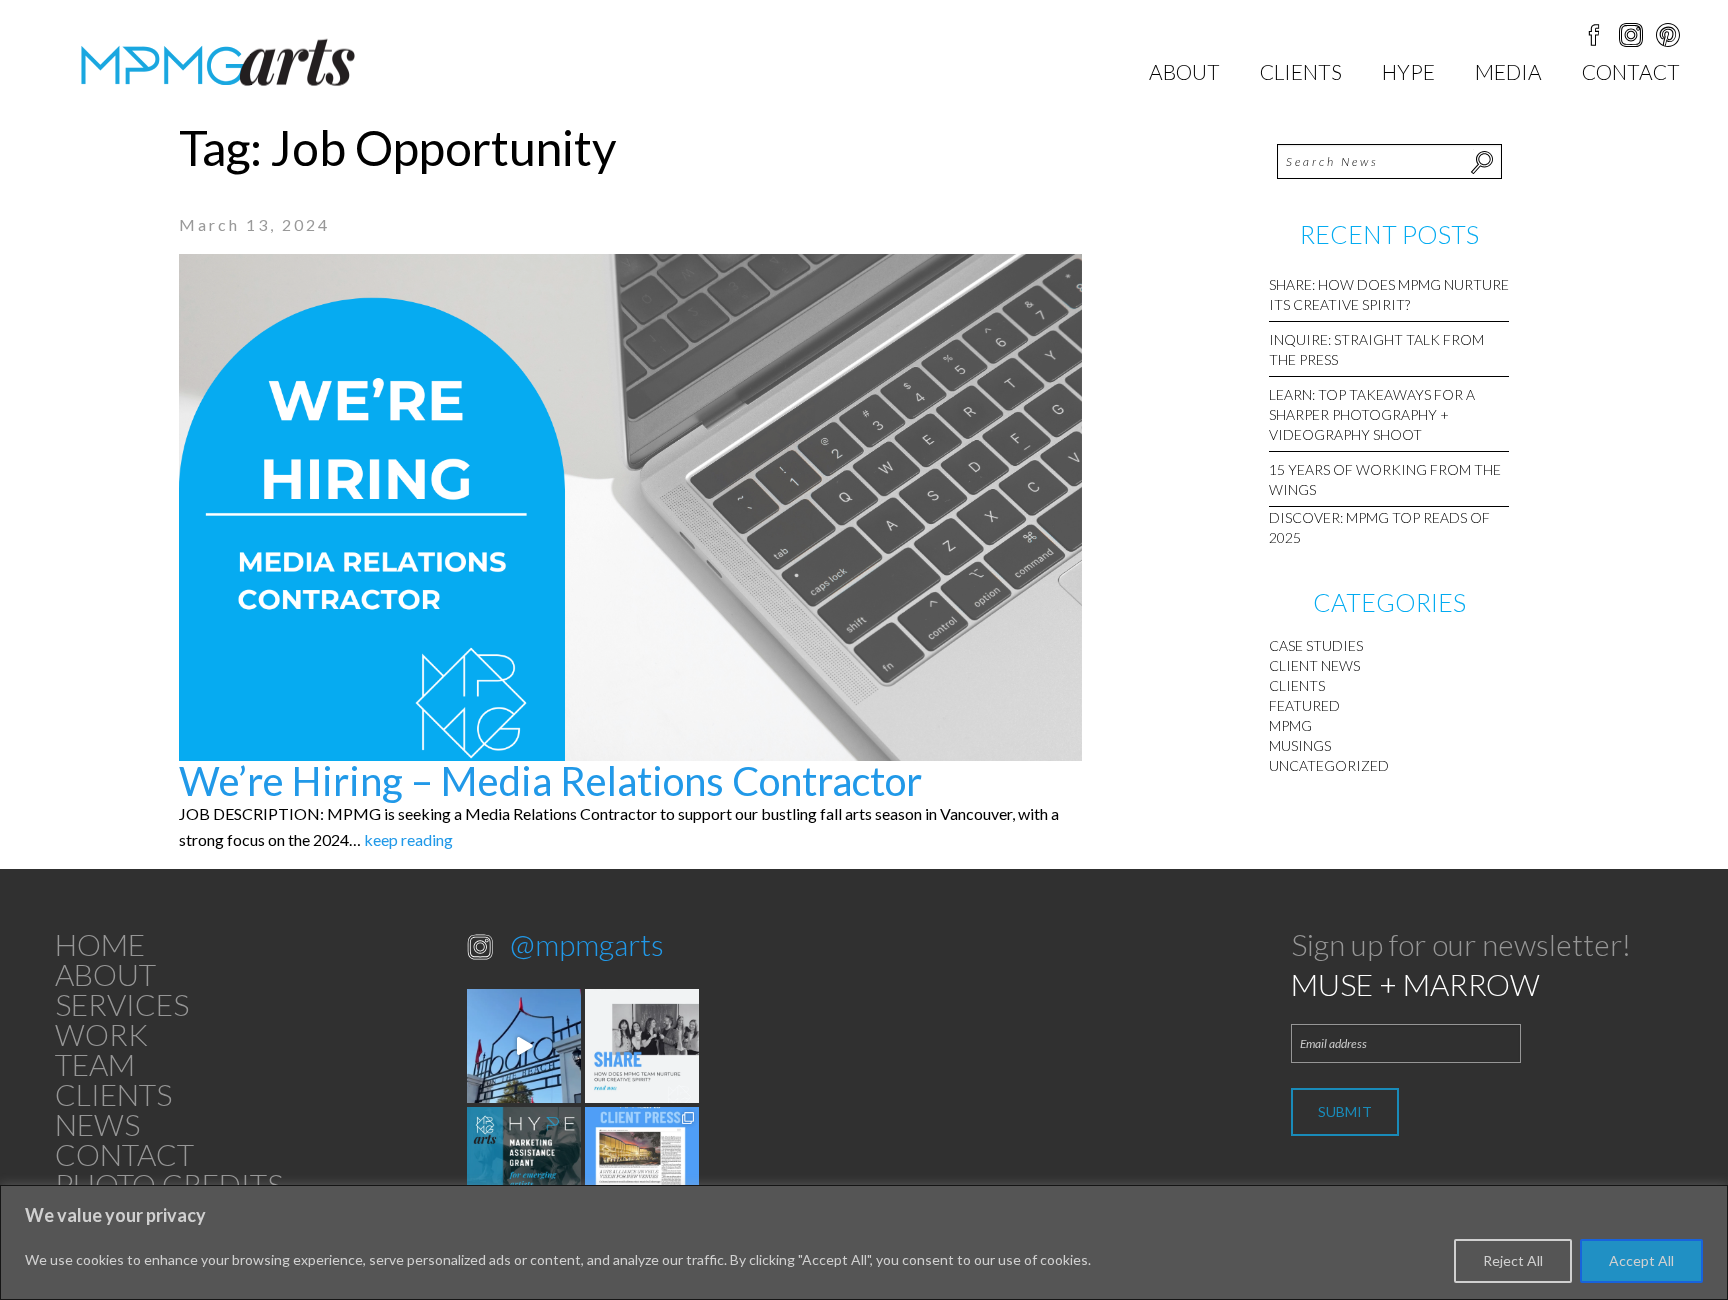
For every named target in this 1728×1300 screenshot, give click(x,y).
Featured (1304, 705)
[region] (864, 1242)
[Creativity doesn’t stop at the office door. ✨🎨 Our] (642, 1046)
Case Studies (1316, 645)
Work (101, 1034)
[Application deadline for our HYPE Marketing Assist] (524, 1164)
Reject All (1513, 1260)
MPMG (1290, 725)
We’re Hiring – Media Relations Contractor (550, 781)
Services (122, 1004)
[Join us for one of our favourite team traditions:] (524, 1046)
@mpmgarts (587, 944)
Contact (1631, 71)
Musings (1300, 745)
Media (1508, 71)
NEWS (97, 1124)
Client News (1314, 665)
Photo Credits (169, 1184)
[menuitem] (1184, 71)
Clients (1301, 71)
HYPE (1408, 71)
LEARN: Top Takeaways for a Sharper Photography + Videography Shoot (1372, 414)
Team (95, 1064)
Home (100, 944)
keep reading (408, 839)
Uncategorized (1329, 765)
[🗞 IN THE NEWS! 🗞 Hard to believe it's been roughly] (642, 1164)
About (1184, 71)
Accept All (1641, 1260)
